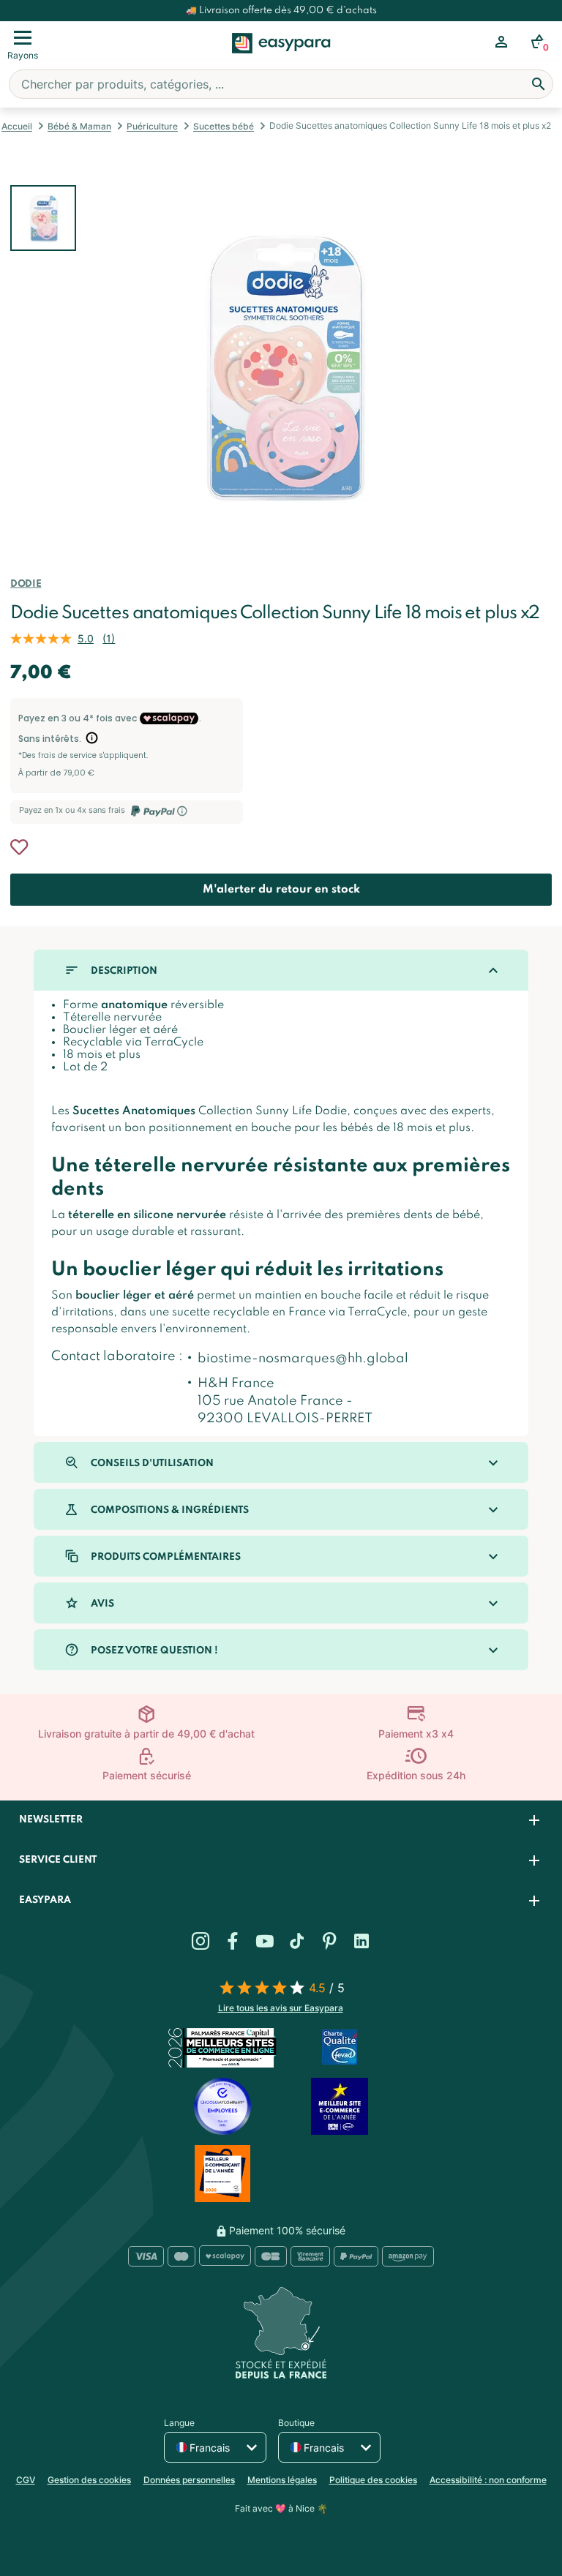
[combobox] (281, 84)
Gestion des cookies (89, 2480)
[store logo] (281, 59)
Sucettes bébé (224, 126)
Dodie (26, 584)
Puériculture (152, 126)
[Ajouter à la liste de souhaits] (19, 847)
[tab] (281, 1821)
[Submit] (539, 84)
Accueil (17, 126)
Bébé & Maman (79, 126)
